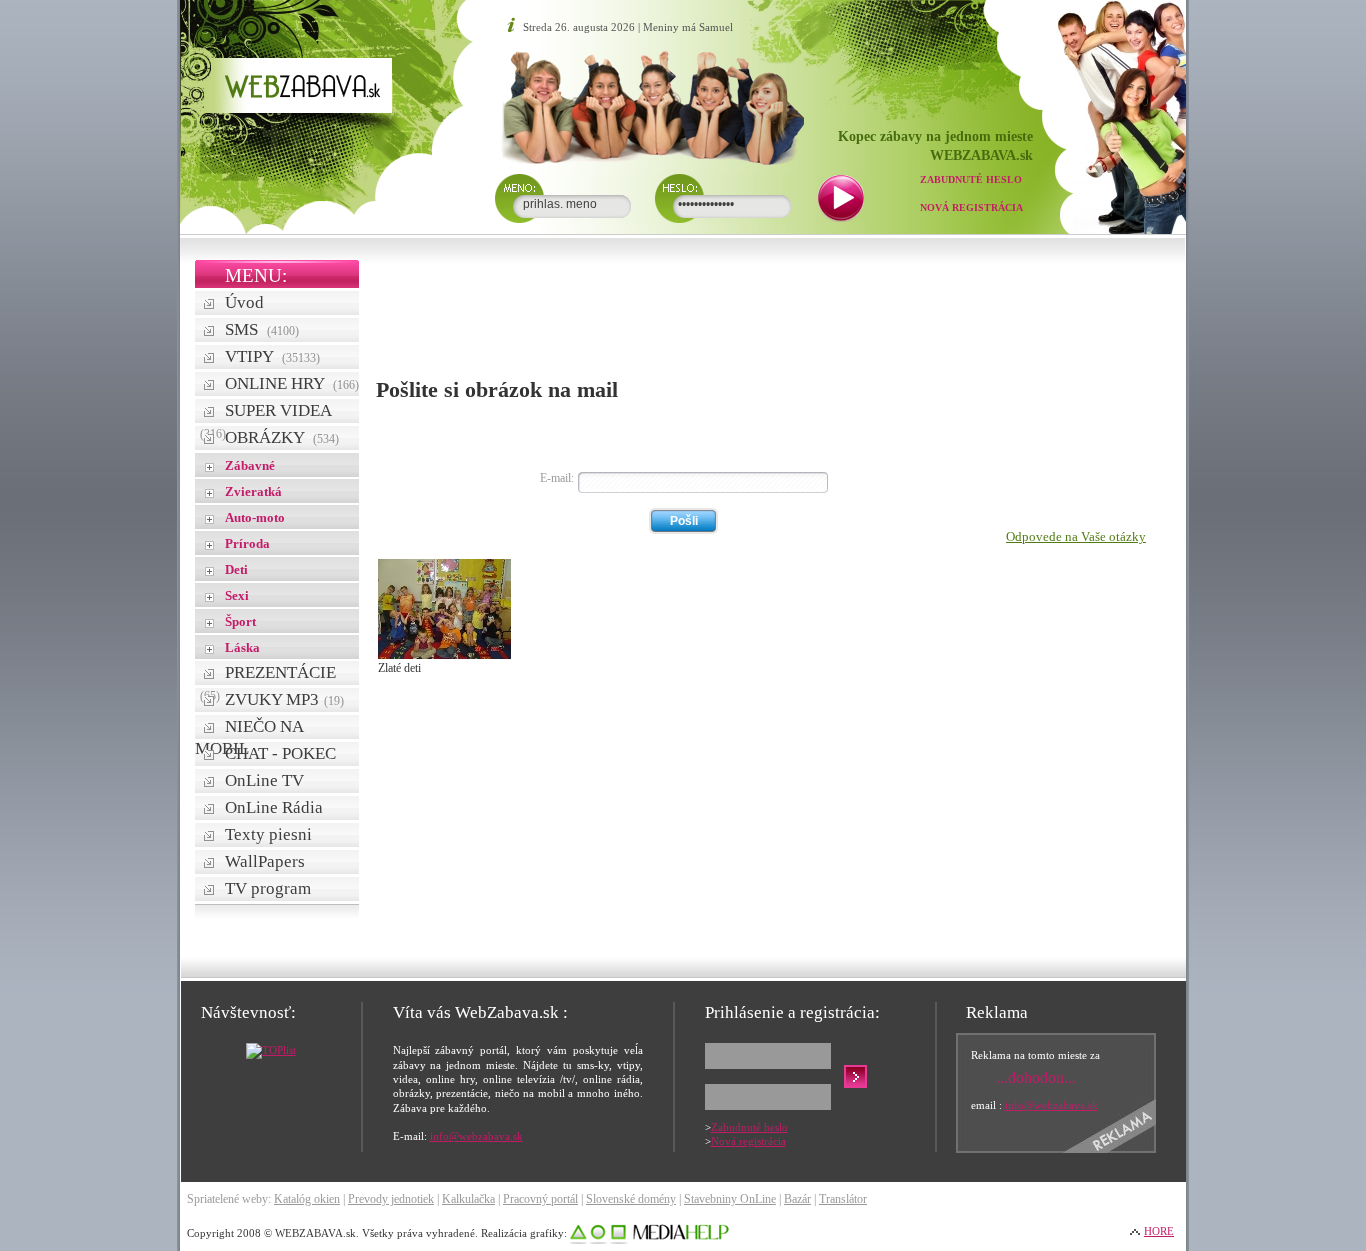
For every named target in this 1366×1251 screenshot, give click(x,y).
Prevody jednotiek (391, 1199)
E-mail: (557, 478)
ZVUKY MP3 (284, 699)
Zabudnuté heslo (971, 179)
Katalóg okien (307, 1199)
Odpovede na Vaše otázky (1076, 536)
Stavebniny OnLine (730, 1199)
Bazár (797, 1199)
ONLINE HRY (292, 383)
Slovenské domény (631, 1199)
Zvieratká (253, 491)
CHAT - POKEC (280, 753)
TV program (268, 888)
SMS (262, 329)
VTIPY (272, 356)
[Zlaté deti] (444, 655)
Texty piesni (268, 834)
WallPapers (265, 861)
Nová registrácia (971, 207)
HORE (1159, 1231)
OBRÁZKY (282, 437)
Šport (240, 621)
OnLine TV (264, 780)
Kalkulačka (468, 1199)
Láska (242, 647)
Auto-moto (255, 517)
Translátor (843, 1199)
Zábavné (250, 465)
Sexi (237, 595)
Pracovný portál (540, 1199)
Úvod (244, 302)
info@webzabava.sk (476, 1136)
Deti (236, 569)
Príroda (247, 543)
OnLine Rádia (274, 807)
